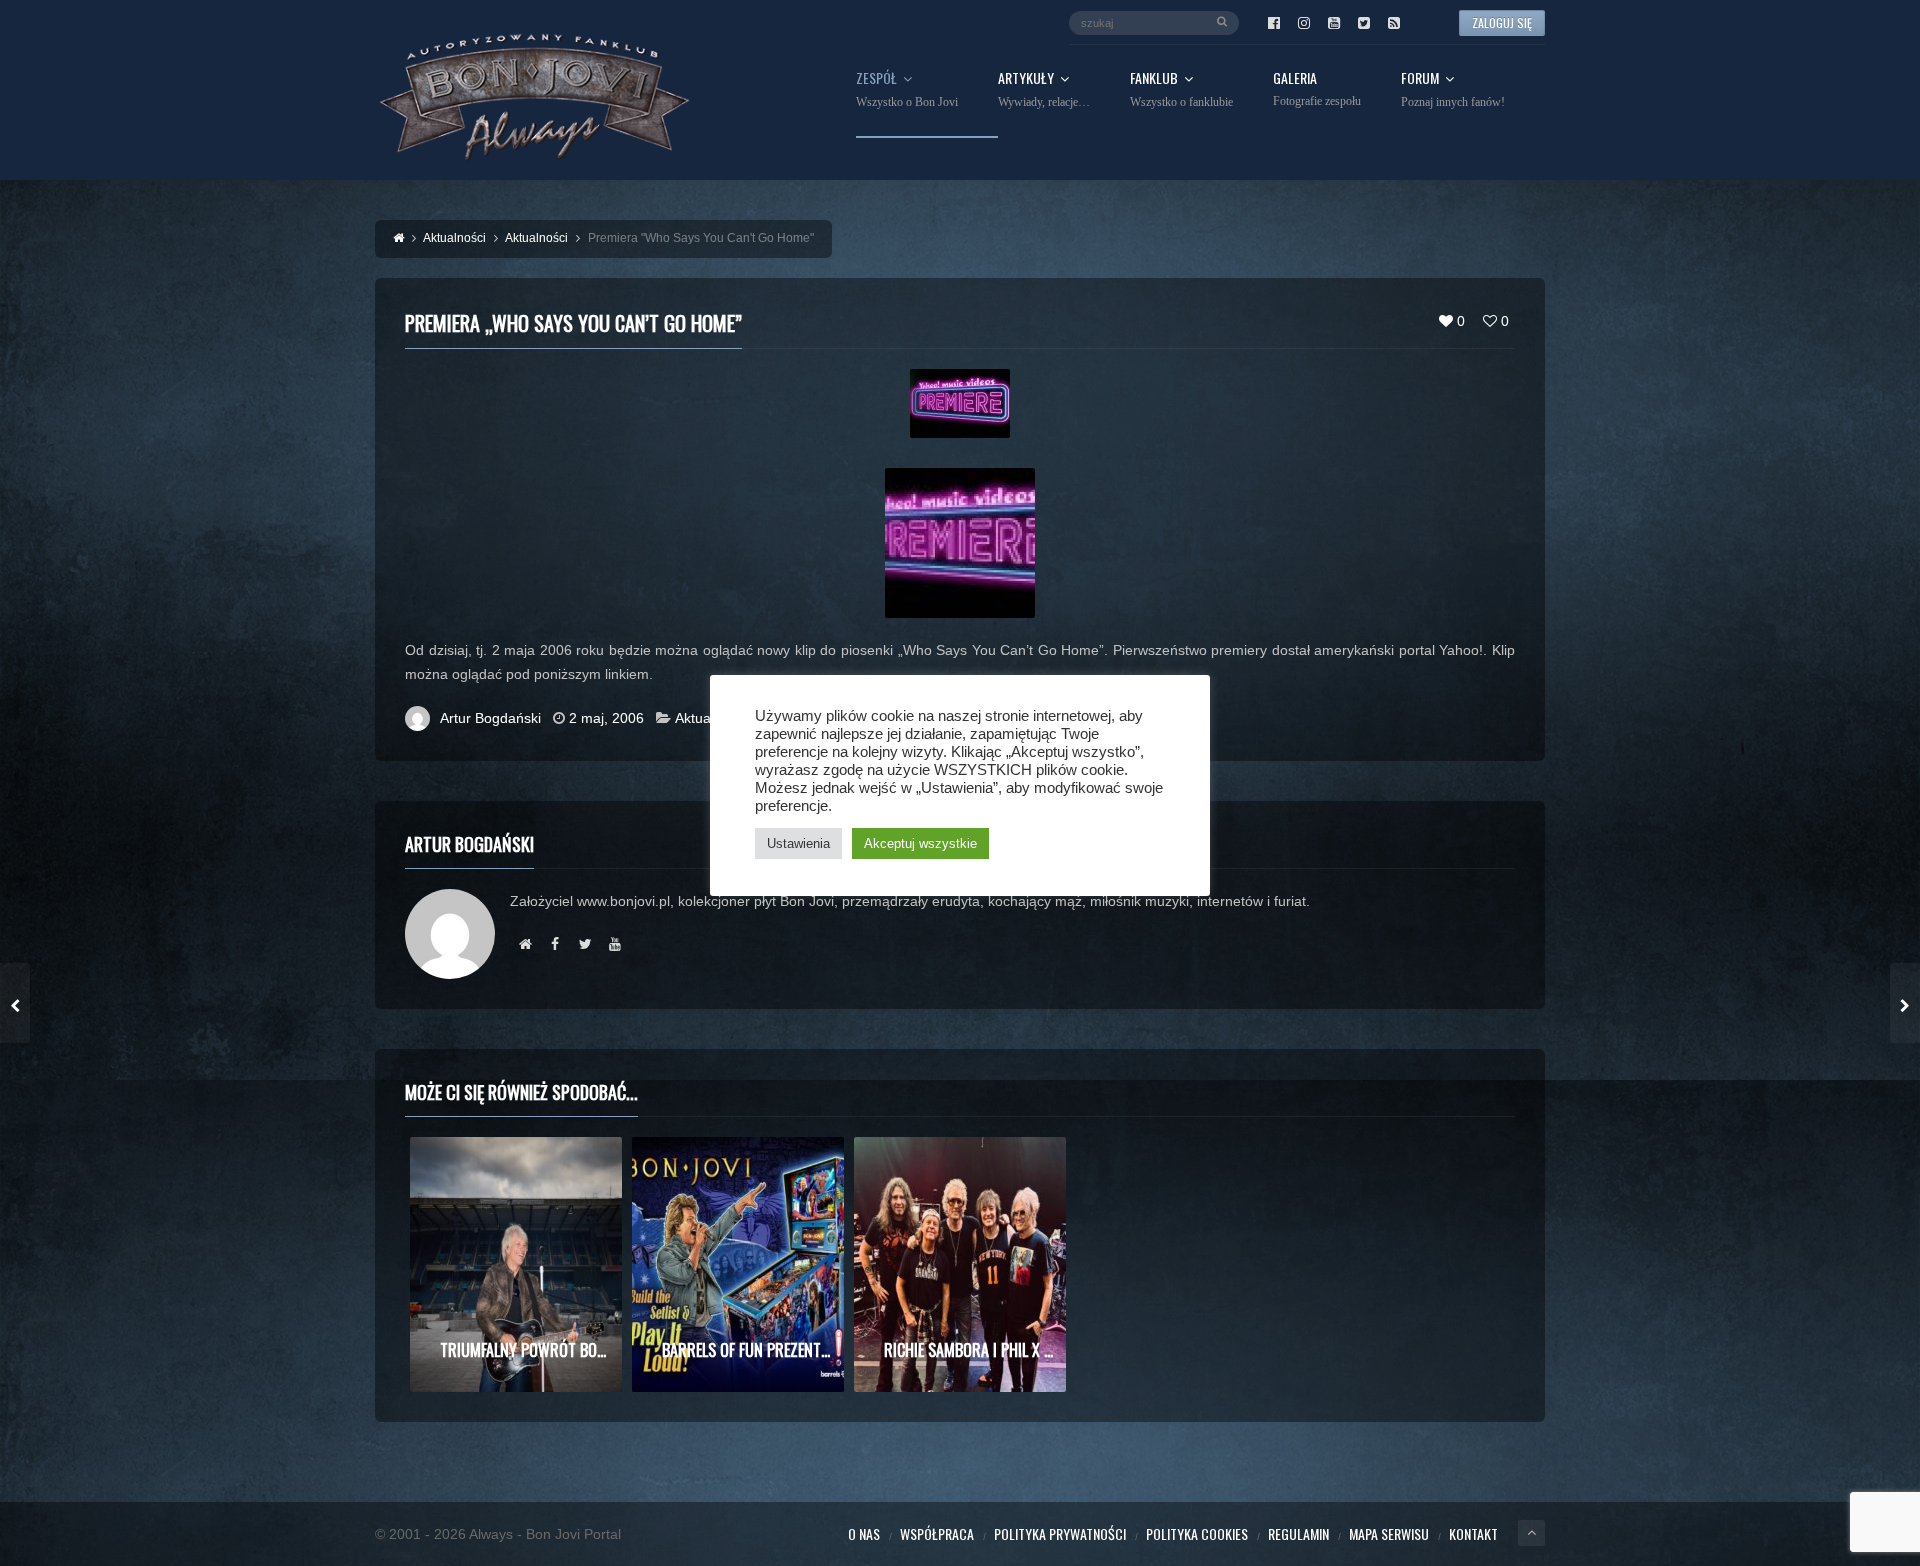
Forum (1453, 90)
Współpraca (937, 1533)
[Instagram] (1304, 23)
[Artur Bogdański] (525, 944)
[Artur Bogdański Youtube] (615, 944)
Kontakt (1473, 1533)
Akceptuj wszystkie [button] (920, 843)
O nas (864, 1533)
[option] (516, 1264)
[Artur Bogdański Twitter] (585, 944)
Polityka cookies (1197, 1533)
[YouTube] (1334, 23)
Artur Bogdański (490, 718)
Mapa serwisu (1389, 1533)
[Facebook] (1274, 23)
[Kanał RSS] (1394, 23)
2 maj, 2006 (606, 718)
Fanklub (1181, 90)
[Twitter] (1364, 23)
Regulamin (1298, 1533)
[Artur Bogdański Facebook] (555, 944)
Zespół (907, 90)
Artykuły (1044, 90)
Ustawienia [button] (798, 843)
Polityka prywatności (1060, 1533)
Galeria (1317, 89)
